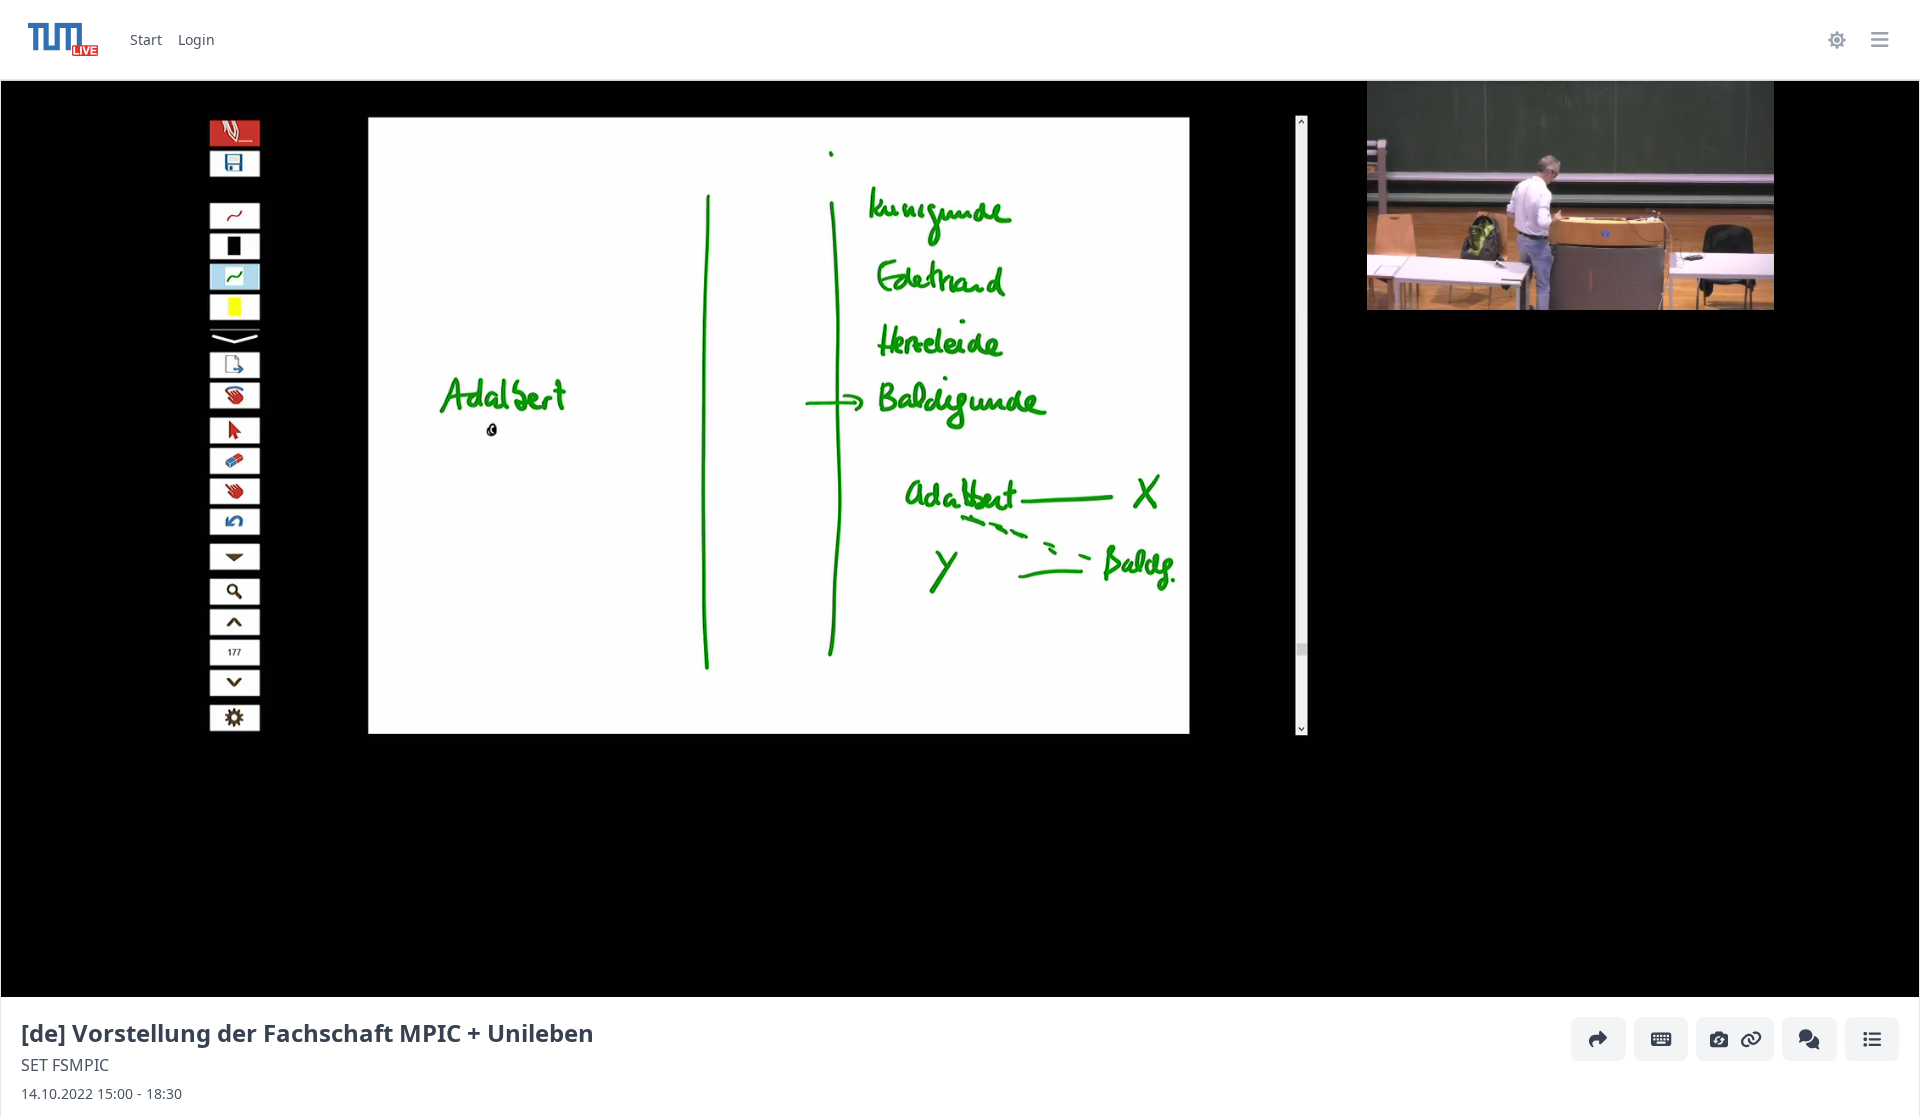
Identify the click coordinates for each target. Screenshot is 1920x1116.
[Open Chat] (1809, 1039)
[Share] (1598, 1039)
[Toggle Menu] (1879, 40)
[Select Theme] (1835, 40)
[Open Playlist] (1872, 1039)
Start (146, 39)
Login (196, 39)
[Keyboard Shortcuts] (1661, 1039)
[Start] (63, 39)
